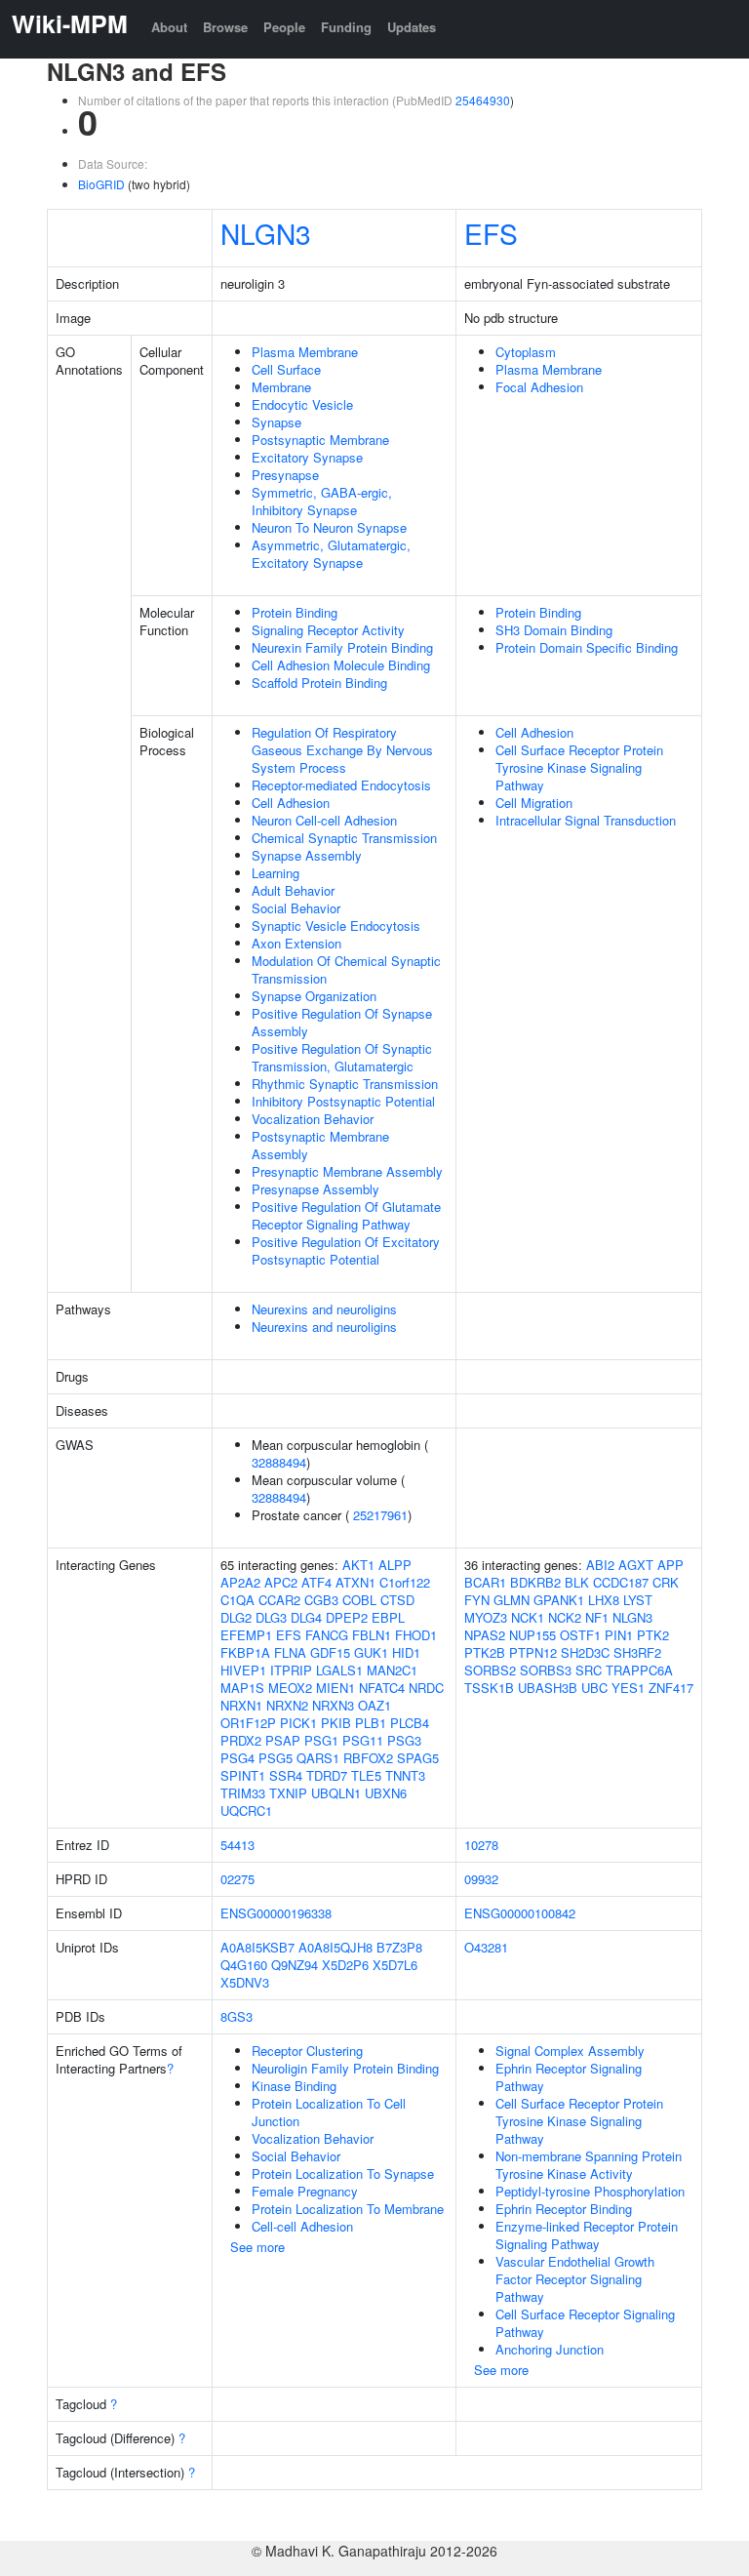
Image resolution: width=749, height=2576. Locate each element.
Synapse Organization (314, 996)
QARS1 (318, 1758)
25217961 (380, 1515)
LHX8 (604, 1600)
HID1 (406, 1652)
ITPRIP (291, 1670)
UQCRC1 (246, 1811)
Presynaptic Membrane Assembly (347, 1171)
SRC (589, 1670)
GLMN (512, 1600)
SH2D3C (585, 1652)
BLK (577, 1582)
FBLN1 (372, 1635)
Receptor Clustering (307, 2051)
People (284, 27)
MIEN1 (335, 1688)
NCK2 (565, 1617)
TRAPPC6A (639, 1670)
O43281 (486, 1947)
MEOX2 (290, 1688)
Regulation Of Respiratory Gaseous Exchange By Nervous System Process (342, 750)
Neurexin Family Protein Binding (342, 647)
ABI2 (600, 1565)
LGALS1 (339, 1670)
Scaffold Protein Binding (319, 683)
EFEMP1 (246, 1635)
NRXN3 (333, 1705)
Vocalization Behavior (313, 1119)
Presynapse (285, 475)
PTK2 (653, 1635)
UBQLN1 (336, 1793)
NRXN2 (287, 1705)
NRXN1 (241, 1705)
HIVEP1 (243, 1670)
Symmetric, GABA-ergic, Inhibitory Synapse (322, 501)
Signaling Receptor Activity (328, 630)
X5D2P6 (345, 1965)
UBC (594, 1688)
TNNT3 (405, 1775)
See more (257, 2247)
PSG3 (404, 1740)
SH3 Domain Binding (554, 630)
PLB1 (371, 1723)
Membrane (281, 387)
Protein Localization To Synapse (343, 2173)
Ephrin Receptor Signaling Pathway (569, 2077)
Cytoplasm (526, 352)
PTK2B (485, 1652)
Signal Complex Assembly (570, 2051)
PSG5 (276, 1758)
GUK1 (371, 1652)
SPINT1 (243, 1775)
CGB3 (321, 1600)
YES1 (628, 1688)
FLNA (290, 1652)
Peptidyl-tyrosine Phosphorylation (590, 2191)
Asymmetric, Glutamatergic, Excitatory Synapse (331, 554)
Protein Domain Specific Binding (587, 647)
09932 (481, 1879)
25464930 (483, 100)
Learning (276, 873)
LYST (638, 1600)
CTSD (397, 1600)
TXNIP (288, 1793)
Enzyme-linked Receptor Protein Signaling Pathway (587, 2235)
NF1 (597, 1617)
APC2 (281, 1582)
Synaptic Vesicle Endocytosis (336, 926)
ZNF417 (671, 1688)
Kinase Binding (294, 2086)
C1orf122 (405, 1582)
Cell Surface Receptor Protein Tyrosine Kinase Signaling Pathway (579, 767)
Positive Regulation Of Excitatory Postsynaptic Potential (346, 1250)
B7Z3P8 (399, 1947)
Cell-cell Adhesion (302, 2226)
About (169, 27)
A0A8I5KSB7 (257, 1947)
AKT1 (358, 1565)
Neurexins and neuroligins (324, 1309)
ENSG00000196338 (276, 1913)
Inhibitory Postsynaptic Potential (343, 1101)
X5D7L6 (395, 1965)
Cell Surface (286, 369)
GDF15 (330, 1652)
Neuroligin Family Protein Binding (345, 2068)
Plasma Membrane (305, 352)
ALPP (395, 1565)
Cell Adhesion (291, 803)
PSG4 (237, 1758)
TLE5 (366, 1775)
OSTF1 (580, 1635)
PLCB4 (410, 1723)
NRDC (426, 1688)
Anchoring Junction (550, 2349)
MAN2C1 (392, 1670)
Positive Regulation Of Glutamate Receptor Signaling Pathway (346, 1215)
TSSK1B (489, 1688)
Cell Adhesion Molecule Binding (341, 665)
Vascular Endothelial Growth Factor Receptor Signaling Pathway (575, 2279)
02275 (237, 1879)
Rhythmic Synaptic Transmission (345, 1084)
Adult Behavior (293, 890)
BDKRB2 (535, 1582)
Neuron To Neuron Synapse (329, 527)
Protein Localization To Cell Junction (329, 2112)
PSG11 (363, 1740)
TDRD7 (327, 1775)
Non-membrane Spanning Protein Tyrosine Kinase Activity (589, 2165)
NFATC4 (382, 1688)
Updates (412, 27)
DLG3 (271, 1617)
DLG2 (236, 1617)
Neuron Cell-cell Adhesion (324, 820)
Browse (225, 27)
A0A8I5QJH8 (335, 1947)
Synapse (276, 422)
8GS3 (237, 2016)
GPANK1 (559, 1600)
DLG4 (306, 1617)
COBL (359, 1600)
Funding (346, 27)
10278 (481, 1845)
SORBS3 (546, 1670)
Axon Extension (296, 943)
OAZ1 (374, 1705)
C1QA (237, 1600)
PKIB (336, 1723)
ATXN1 (355, 1582)
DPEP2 (347, 1617)
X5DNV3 (245, 1982)
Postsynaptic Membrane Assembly (320, 1145)
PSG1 (321, 1740)
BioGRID (101, 184)
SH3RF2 (637, 1652)
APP (670, 1565)
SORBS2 (490, 1670)
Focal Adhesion (539, 387)
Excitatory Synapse (307, 457)
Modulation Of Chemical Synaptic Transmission (346, 969)
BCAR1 (485, 1582)
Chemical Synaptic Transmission (344, 838)
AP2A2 (240, 1582)
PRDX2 (241, 1740)
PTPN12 (533, 1652)
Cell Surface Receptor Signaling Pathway (585, 2323)
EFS (491, 233)
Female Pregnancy (305, 2191)
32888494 (279, 1462)
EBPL (388, 1617)
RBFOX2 (368, 1758)
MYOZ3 (486, 1617)
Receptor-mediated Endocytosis (341, 785)
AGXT (636, 1565)
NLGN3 (266, 233)
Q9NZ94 (295, 1965)
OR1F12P (248, 1723)
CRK (666, 1582)
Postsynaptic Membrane (320, 440)
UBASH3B (548, 1688)
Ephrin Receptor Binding (564, 2209)
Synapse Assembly (307, 855)
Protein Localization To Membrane (348, 2209)
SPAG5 (418, 1758)
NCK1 (528, 1617)
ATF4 (316, 1582)
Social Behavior (296, 908)
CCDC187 (621, 1582)
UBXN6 (386, 1793)
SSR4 (286, 1775)
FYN (477, 1600)
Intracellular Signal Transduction (586, 820)
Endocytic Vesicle (302, 404)
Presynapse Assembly (315, 1189)
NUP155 (532, 1635)
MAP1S (242, 1688)
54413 (237, 1845)
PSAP (283, 1740)
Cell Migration (534, 803)
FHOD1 (416, 1635)
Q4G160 (244, 1965)
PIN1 (619, 1635)
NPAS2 (485, 1635)
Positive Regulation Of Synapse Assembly (342, 1022)
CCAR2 (279, 1600)
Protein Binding (295, 612)
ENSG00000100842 (520, 1913)
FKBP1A (245, 1652)
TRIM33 (243, 1793)
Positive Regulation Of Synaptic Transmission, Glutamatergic (342, 1057)
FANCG (327, 1635)
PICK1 (298, 1723)
